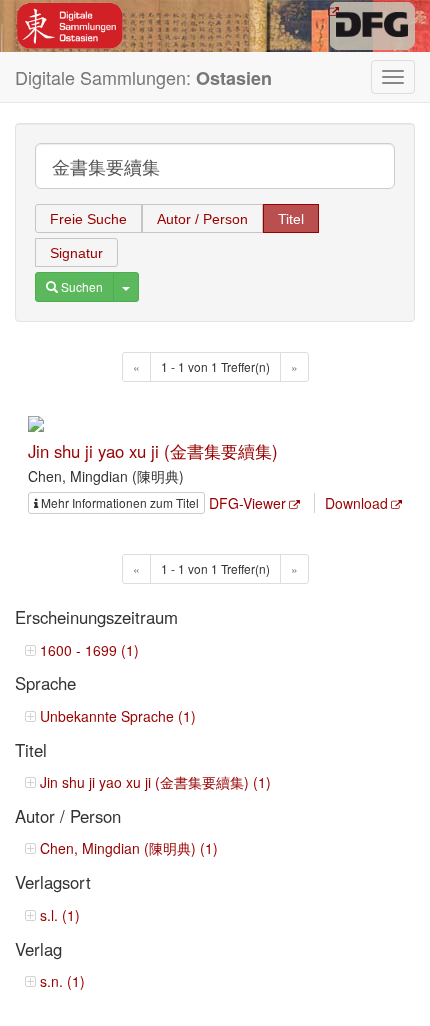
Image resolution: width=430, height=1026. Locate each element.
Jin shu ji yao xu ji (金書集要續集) (153, 451)
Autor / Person (202, 219)
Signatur (76, 253)
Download (356, 503)
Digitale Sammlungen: (143, 77)
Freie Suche (88, 219)
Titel (291, 219)
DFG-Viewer (247, 503)
